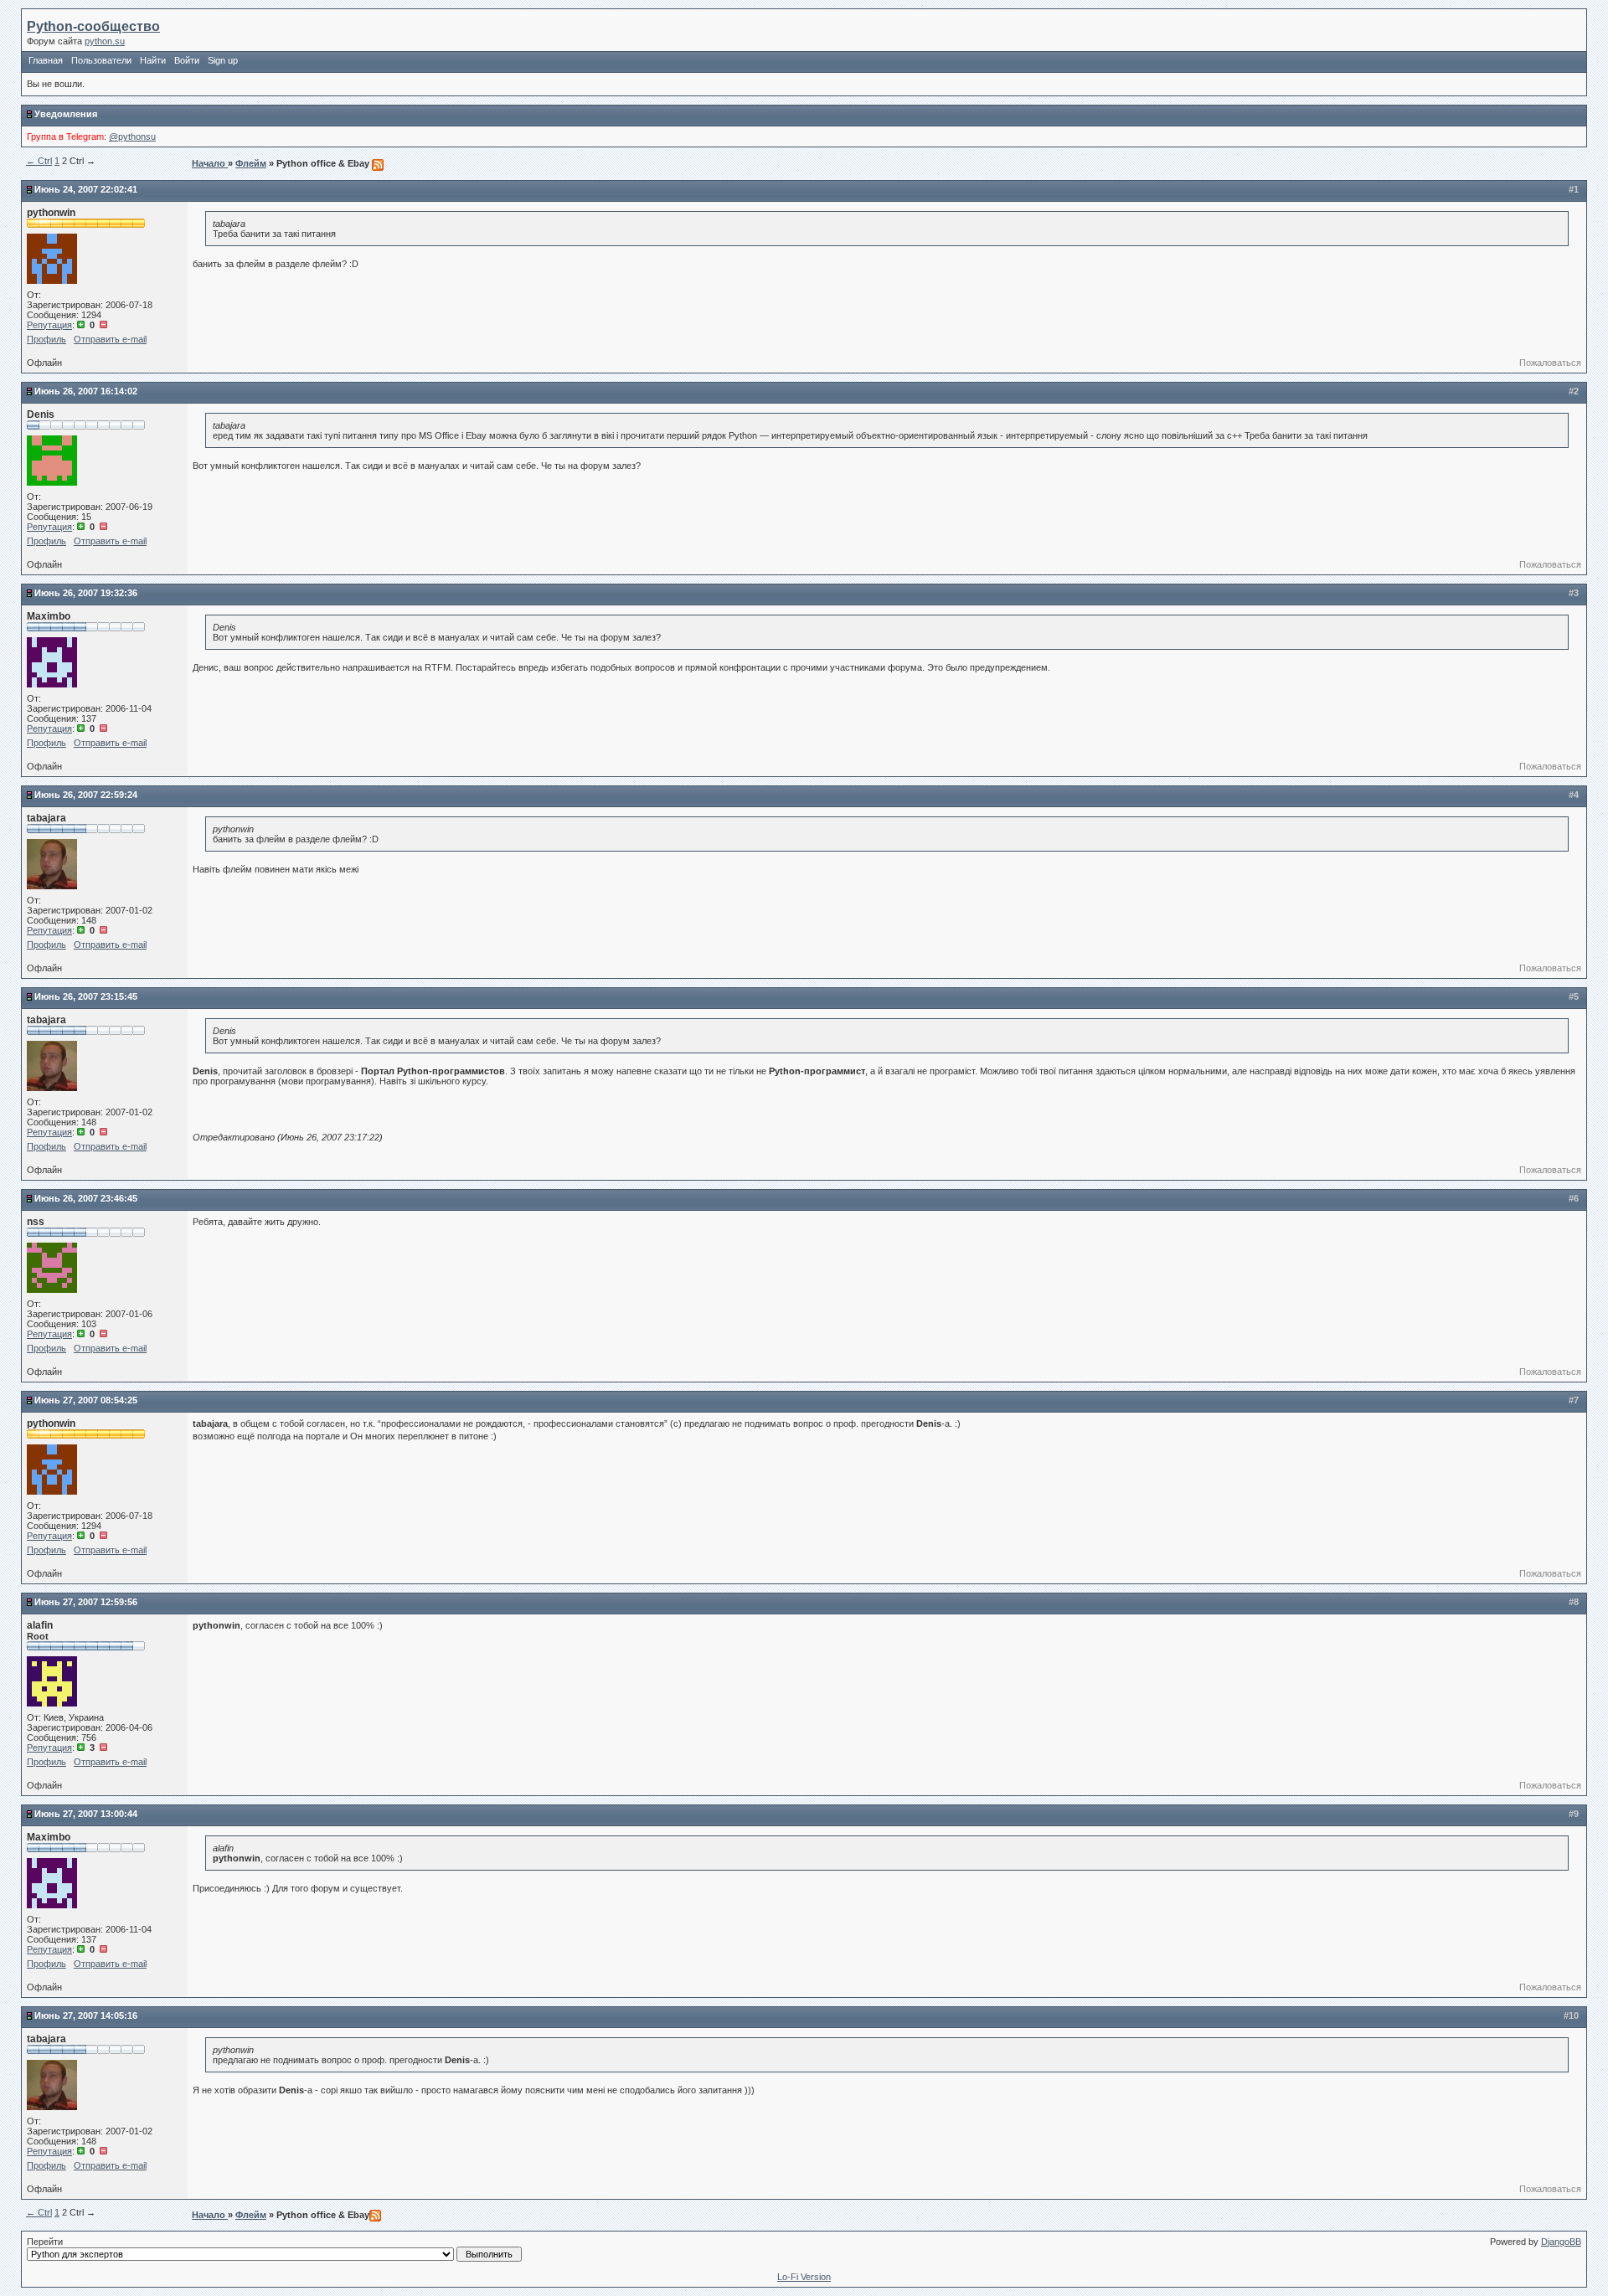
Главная (46, 60)
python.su (105, 41)
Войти (187, 60)
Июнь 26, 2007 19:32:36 (86, 593)
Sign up (223, 60)
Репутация (49, 325)
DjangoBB (1561, 2242)
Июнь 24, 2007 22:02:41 (86, 189)
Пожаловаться (1550, 363)
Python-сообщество (93, 26)
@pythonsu (132, 136)
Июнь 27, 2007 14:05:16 (86, 2015)
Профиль (46, 339)
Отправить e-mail (110, 339)
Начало (210, 163)
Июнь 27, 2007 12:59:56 (86, 1602)
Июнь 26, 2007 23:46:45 (86, 1198)
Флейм (251, 163)
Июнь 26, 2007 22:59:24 (86, 795)
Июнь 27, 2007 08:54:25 (86, 1400)
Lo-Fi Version (804, 2277)
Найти (153, 60)
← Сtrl (39, 161)
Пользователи (101, 60)
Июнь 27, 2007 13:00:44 (86, 1814)
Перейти (45, 2242)
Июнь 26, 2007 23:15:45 (86, 996)
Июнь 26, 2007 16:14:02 (86, 391)
